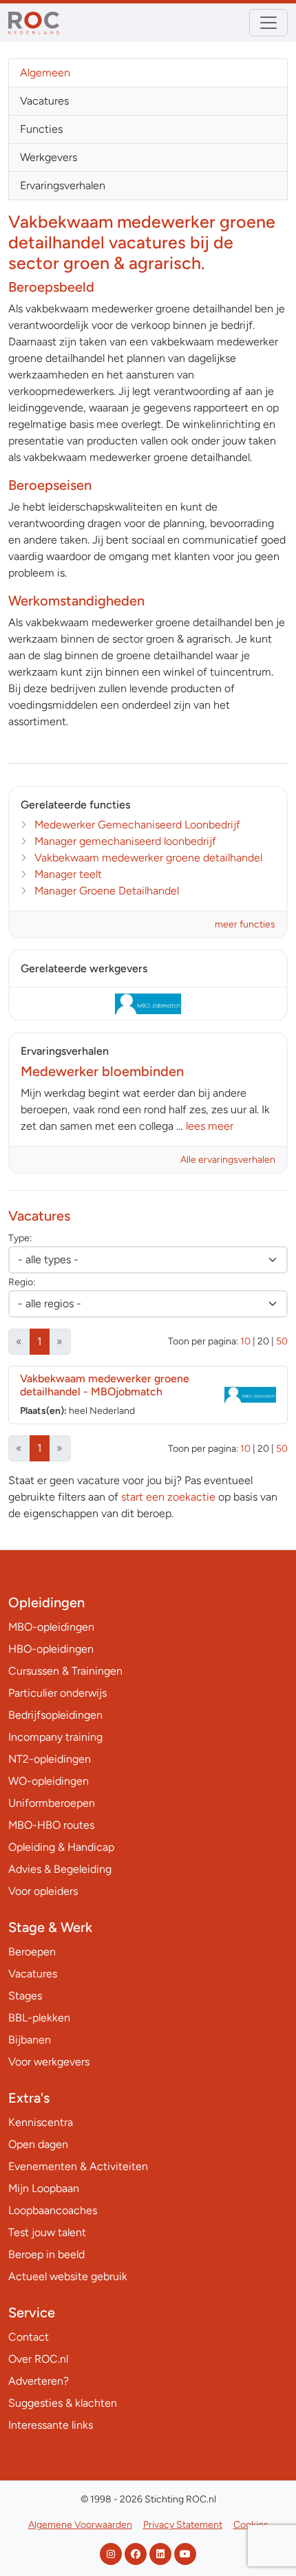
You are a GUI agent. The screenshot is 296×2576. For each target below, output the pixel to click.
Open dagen (38, 2144)
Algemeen (45, 73)
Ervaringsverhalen (63, 185)
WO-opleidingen (49, 1781)
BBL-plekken (39, 2018)
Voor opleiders (43, 1891)
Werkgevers (49, 157)
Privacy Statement (183, 2525)
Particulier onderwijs (57, 1693)
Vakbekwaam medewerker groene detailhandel (148, 858)
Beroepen (32, 1952)
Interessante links (51, 2425)
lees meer (210, 1126)
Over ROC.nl (38, 2359)
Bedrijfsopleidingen (55, 1715)
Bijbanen (30, 2040)
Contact (29, 2337)
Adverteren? (39, 2381)
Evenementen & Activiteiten (78, 2166)
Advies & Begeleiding (60, 1869)
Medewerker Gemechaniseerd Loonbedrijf (137, 825)
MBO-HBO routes (51, 1825)
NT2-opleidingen (50, 1759)
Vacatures (44, 101)
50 (282, 1341)
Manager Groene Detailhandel (107, 891)
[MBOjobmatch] (148, 1004)
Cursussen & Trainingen (65, 1671)
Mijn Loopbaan (44, 2188)
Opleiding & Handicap (61, 1847)
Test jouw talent (47, 2232)
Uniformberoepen (52, 1803)
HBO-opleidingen (51, 1649)
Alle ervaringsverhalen (228, 1160)
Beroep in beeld (46, 2254)
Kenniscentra (41, 2122)
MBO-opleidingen (51, 1627)
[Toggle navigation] (268, 23)
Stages (25, 1996)
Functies (41, 129)
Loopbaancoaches (53, 2210)
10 (245, 1341)
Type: (20, 1238)
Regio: (22, 1282)
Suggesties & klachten (63, 2403)
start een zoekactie (168, 1497)
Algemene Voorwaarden (80, 2525)
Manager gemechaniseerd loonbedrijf (125, 841)
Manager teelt (68, 874)
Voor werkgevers (49, 2062)
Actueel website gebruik (68, 2276)
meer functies (245, 924)
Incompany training (55, 1737)
